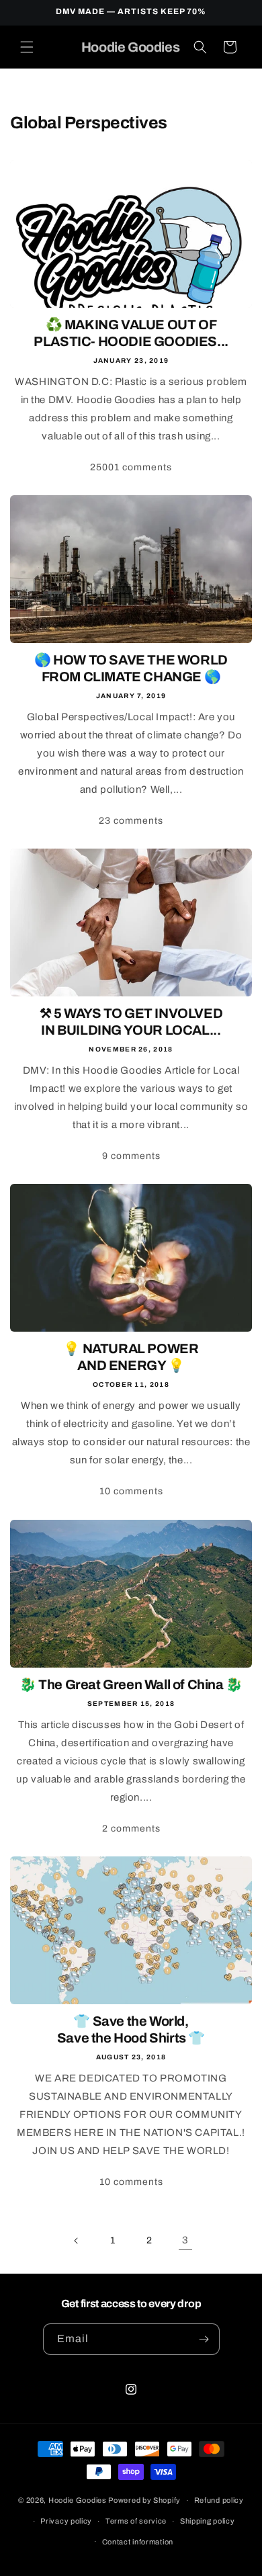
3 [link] (185, 2240)
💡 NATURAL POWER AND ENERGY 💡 (131, 1357)
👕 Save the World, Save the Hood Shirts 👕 (131, 2029)
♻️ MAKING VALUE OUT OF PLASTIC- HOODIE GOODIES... (131, 333)
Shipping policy (208, 2521)
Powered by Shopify (144, 2500)
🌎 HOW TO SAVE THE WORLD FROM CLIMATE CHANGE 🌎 (131, 668)
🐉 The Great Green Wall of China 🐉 (131, 1684)
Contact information (138, 2542)
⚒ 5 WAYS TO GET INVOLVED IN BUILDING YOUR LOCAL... (131, 1022)
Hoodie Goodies (78, 2500)
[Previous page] (77, 2241)
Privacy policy (66, 2521)
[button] (27, 47)
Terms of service (136, 2521)
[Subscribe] (204, 2339)
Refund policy (219, 2500)
